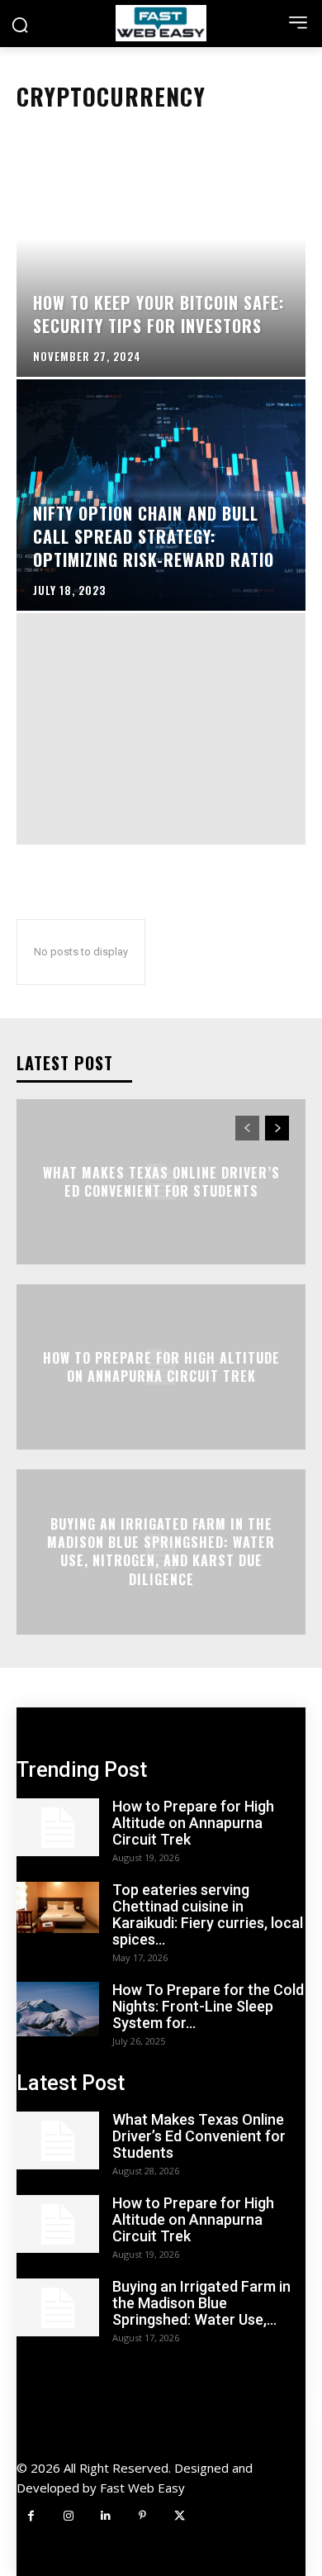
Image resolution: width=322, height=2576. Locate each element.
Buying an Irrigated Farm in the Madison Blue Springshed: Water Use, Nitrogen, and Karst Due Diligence (161, 1552)
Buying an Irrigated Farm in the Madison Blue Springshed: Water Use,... (201, 2303)
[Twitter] (180, 2516)
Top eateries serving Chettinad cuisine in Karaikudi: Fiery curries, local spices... (208, 1914)
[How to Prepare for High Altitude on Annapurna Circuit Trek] (58, 1827)
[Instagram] (68, 2516)
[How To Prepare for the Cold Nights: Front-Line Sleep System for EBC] (58, 2009)
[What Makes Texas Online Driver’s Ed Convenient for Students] (58, 2140)
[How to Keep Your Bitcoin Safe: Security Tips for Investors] (161, 261)
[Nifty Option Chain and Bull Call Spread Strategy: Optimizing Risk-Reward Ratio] (161, 495)
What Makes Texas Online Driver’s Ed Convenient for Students (161, 1181)
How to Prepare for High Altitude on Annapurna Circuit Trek (161, 1366)
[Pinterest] (142, 2516)
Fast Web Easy (142, 2488)
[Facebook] (31, 2516)
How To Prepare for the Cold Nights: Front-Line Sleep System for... (208, 2006)
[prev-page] (247, 1128)
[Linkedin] (105, 2516)
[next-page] (277, 1128)
